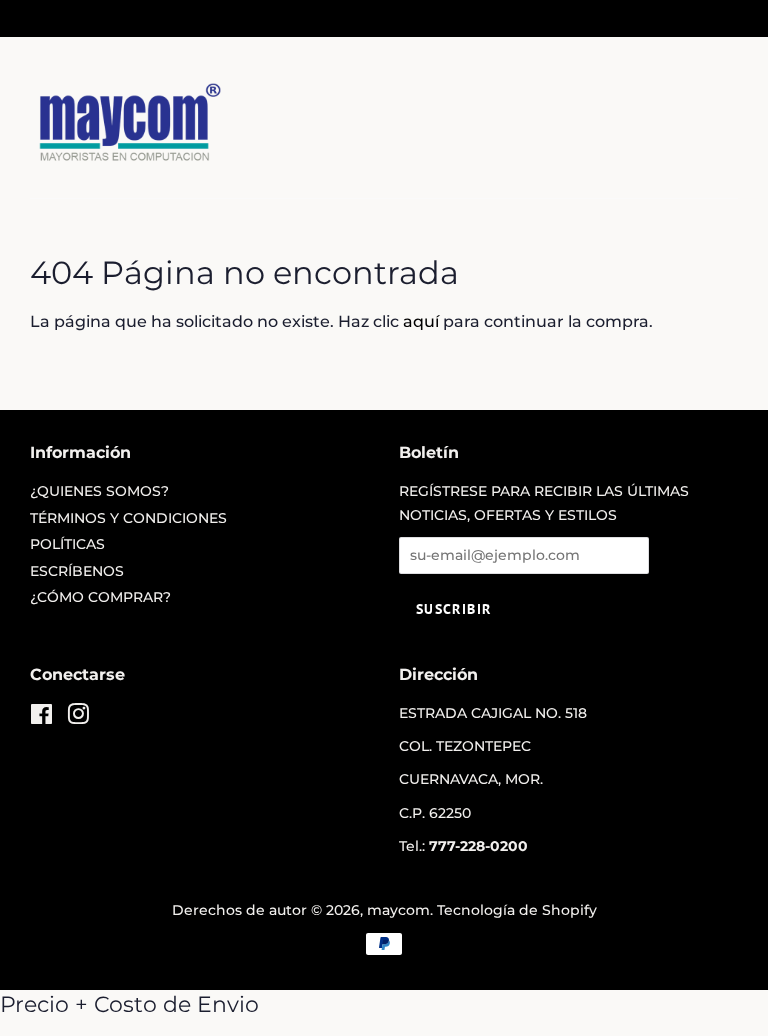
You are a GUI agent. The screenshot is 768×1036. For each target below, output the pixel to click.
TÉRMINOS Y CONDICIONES (128, 518)
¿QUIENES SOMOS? (99, 491)
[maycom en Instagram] (78, 718)
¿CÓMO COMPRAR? (100, 597)
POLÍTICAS (67, 544)
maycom (398, 910)
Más (70, 17)
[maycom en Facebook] (41, 718)
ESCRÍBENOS (77, 571)
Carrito (715, 17)
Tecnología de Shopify (517, 910)
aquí (421, 321)
